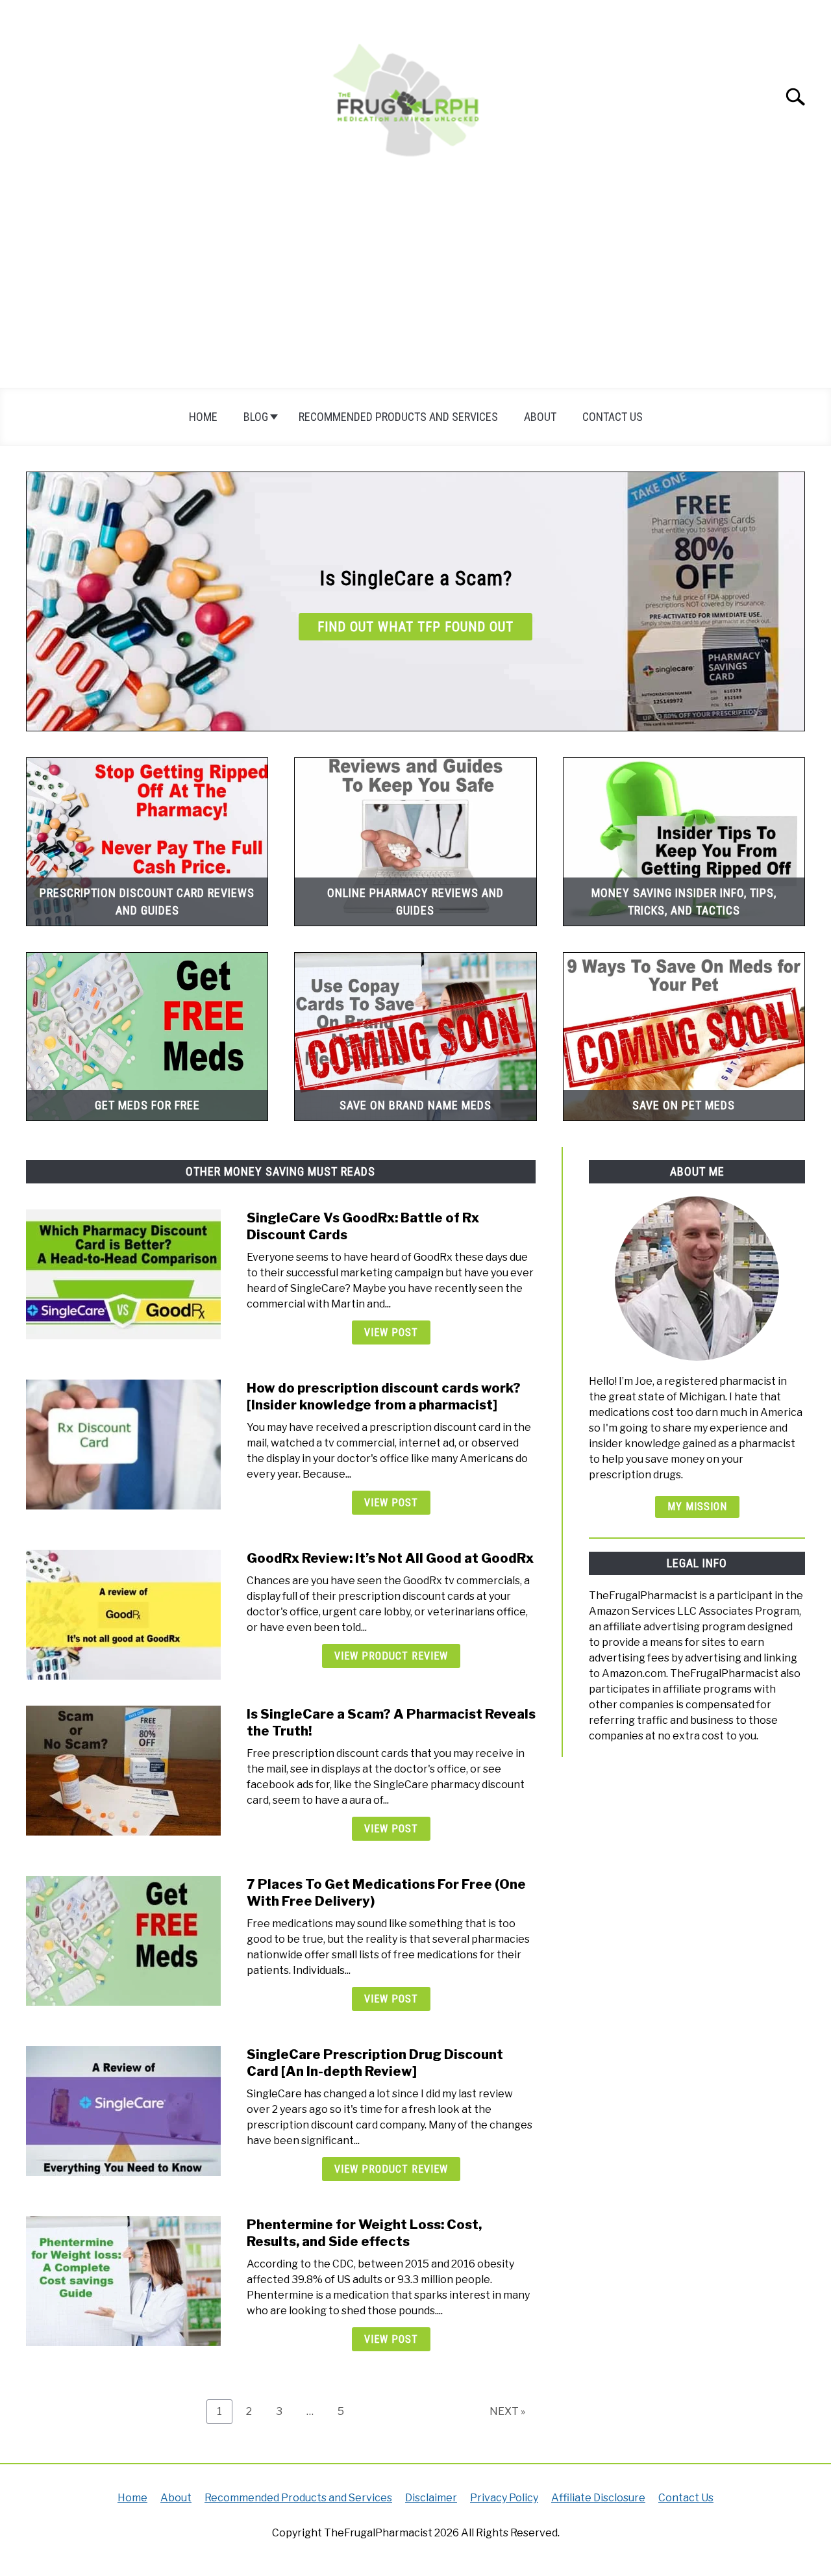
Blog (256, 417)
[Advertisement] (415, 290)
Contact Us (613, 417)
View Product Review (391, 1656)
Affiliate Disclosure (598, 2498)
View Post (391, 1332)
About (540, 417)
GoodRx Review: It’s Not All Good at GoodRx (390, 1558)
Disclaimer (431, 2498)
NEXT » (507, 2411)
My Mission (697, 1507)
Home (203, 417)
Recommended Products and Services (398, 417)
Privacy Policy (504, 2498)
